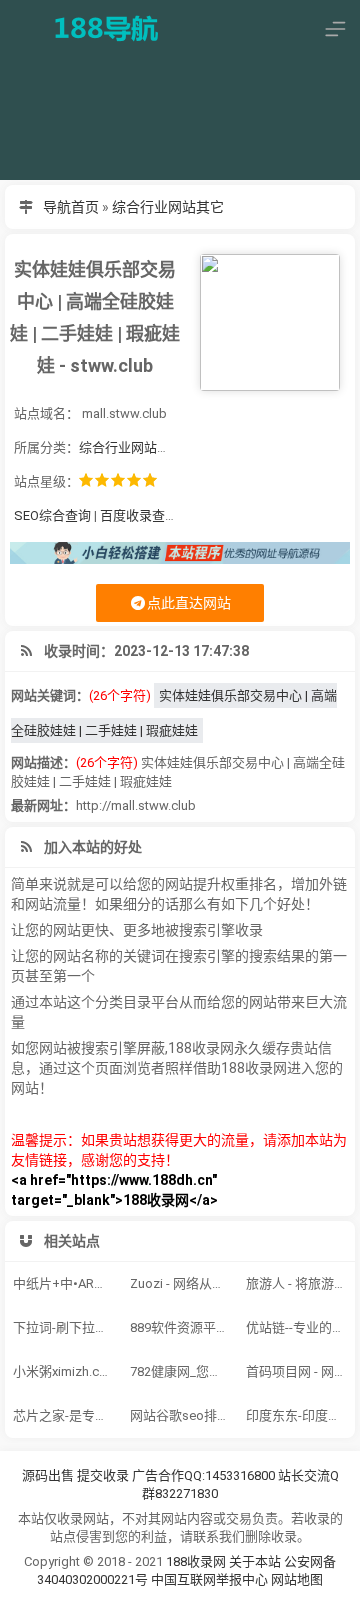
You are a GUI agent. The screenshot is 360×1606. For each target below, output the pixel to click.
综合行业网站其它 (168, 207)
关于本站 (255, 1561)
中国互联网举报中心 (211, 1579)
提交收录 (103, 1475)
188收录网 (196, 1561)
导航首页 (71, 207)
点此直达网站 (189, 603)
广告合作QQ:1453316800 (203, 1475)
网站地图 (297, 1579)
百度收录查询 (139, 515)
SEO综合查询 (52, 515)
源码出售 (48, 1475)
